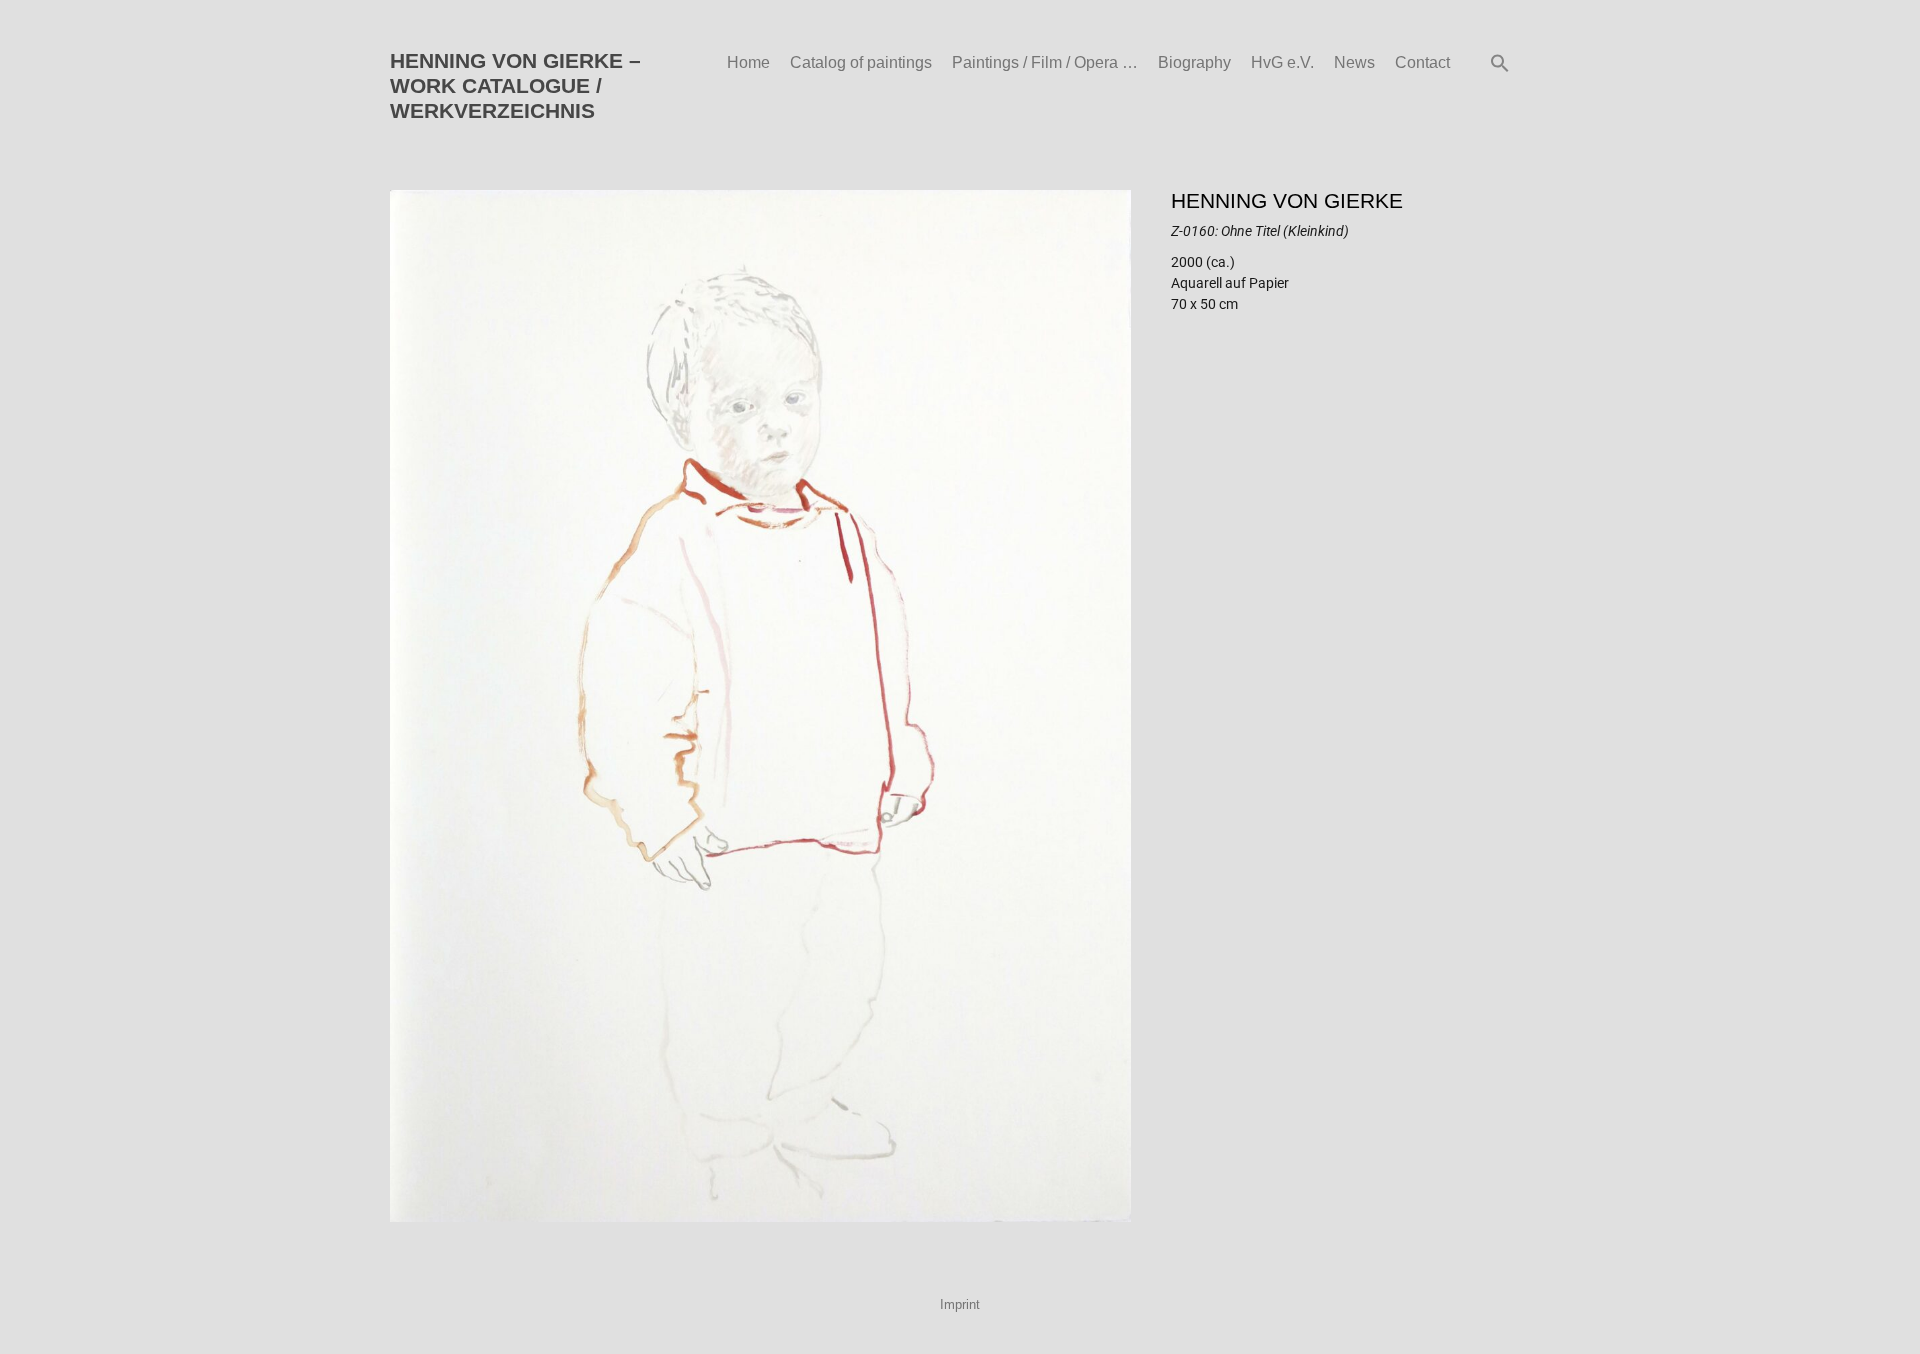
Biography (1194, 62)
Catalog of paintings (861, 62)
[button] (1500, 63)
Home (748, 62)
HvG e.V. (1282, 62)
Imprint (960, 1304)
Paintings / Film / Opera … (1045, 62)
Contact (1422, 62)
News (1354, 62)
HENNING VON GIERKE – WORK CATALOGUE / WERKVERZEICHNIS (515, 85)
